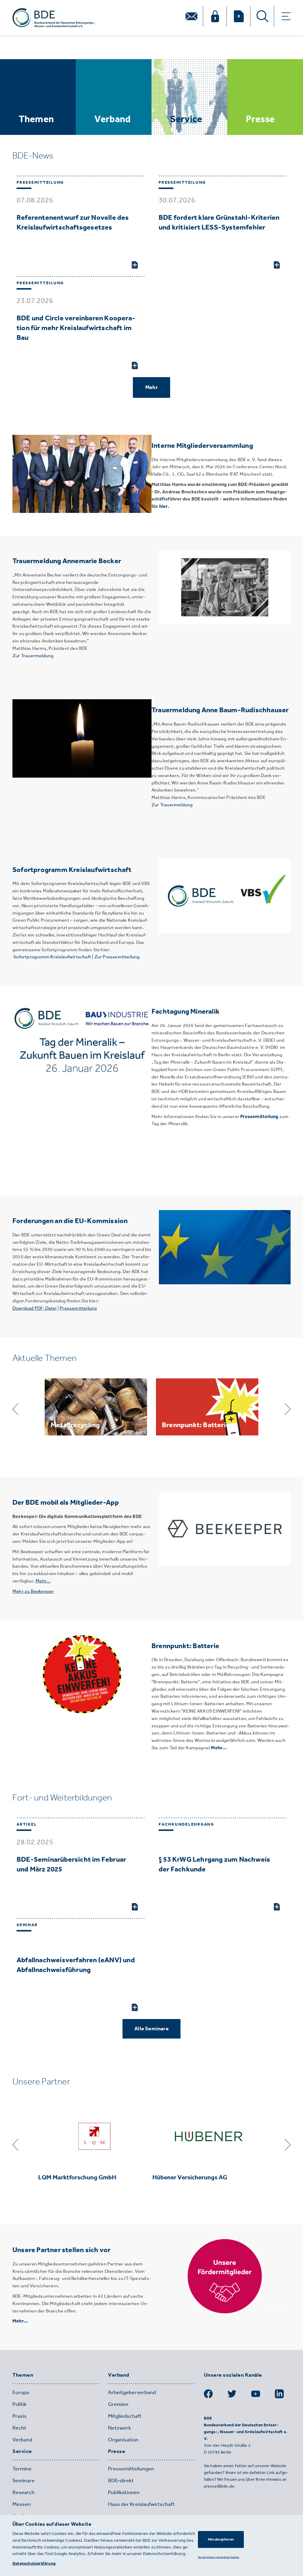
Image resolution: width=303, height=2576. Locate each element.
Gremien (118, 2404)
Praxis (20, 2416)
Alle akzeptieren (221, 2539)
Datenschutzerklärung (34, 2563)
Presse (117, 2451)
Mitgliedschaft (125, 2416)
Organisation (123, 2440)
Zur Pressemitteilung (117, 957)
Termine (22, 2469)
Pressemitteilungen (131, 2469)
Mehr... (219, 1748)
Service (22, 2451)
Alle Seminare (151, 2029)
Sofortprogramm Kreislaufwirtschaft (52, 957)
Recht (19, 2428)
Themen (23, 2375)
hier (163, 506)
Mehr (151, 387)
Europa (21, 2392)
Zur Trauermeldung (33, 656)
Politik (20, 2404)
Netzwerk (120, 2428)
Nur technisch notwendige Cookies (219, 2557)
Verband (22, 2440)
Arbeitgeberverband (132, 2392)
